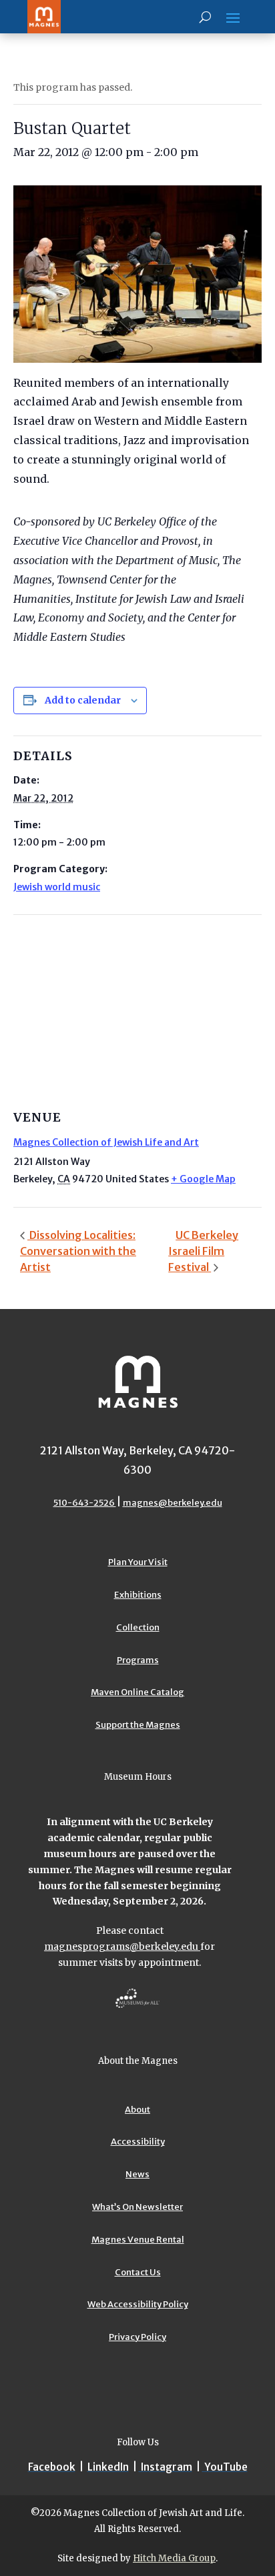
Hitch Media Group (174, 2558)
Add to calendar (83, 700)
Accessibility (138, 2142)
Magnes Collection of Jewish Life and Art (106, 1142)
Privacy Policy (137, 2337)
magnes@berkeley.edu (173, 1503)
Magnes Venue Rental (138, 2240)
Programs (138, 1660)
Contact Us (138, 2272)
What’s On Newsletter (137, 2207)
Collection (138, 1627)
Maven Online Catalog (137, 1692)
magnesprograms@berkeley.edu (122, 1947)
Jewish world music (57, 887)
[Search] (205, 17)
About (137, 2110)
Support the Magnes (138, 1725)
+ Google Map (203, 1179)
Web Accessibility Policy (138, 2304)
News (137, 2174)
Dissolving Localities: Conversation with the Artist (78, 1251)
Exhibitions (138, 1595)
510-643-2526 (85, 1503)
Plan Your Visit (138, 1562)
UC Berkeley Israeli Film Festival (203, 1251)
